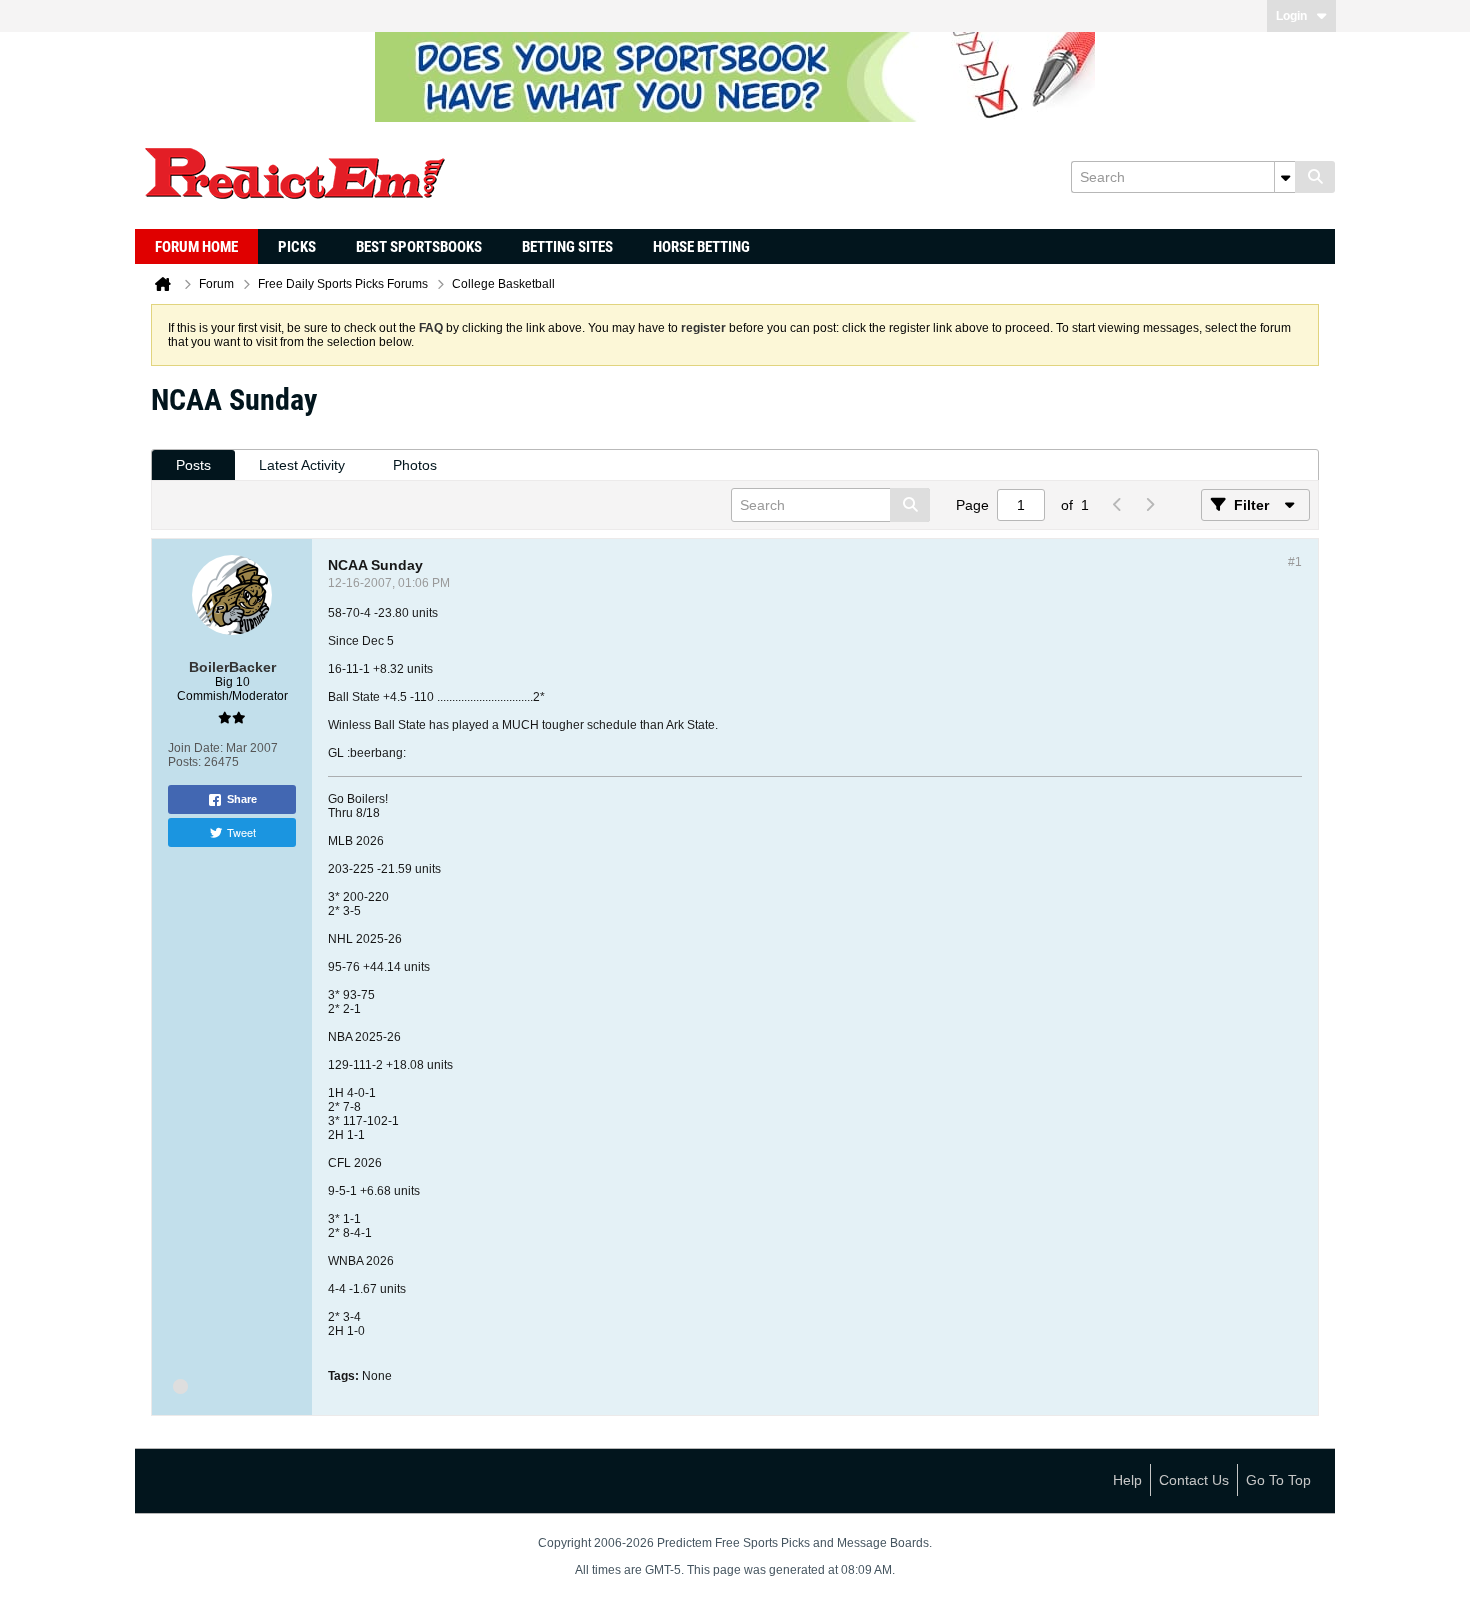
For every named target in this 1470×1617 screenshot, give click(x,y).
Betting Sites (567, 247)
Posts (193, 465)
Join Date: (195, 748)
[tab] (193, 465)
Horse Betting (701, 247)
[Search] (1315, 177)
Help (1127, 1480)
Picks (297, 247)
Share (242, 799)
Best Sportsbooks (419, 247)
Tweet (241, 832)
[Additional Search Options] (1285, 177)
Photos (415, 465)
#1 (1295, 562)
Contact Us (1194, 1480)
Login (1291, 16)
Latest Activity (302, 465)
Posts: (184, 762)
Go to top (1278, 1480)
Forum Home (196, 247)
